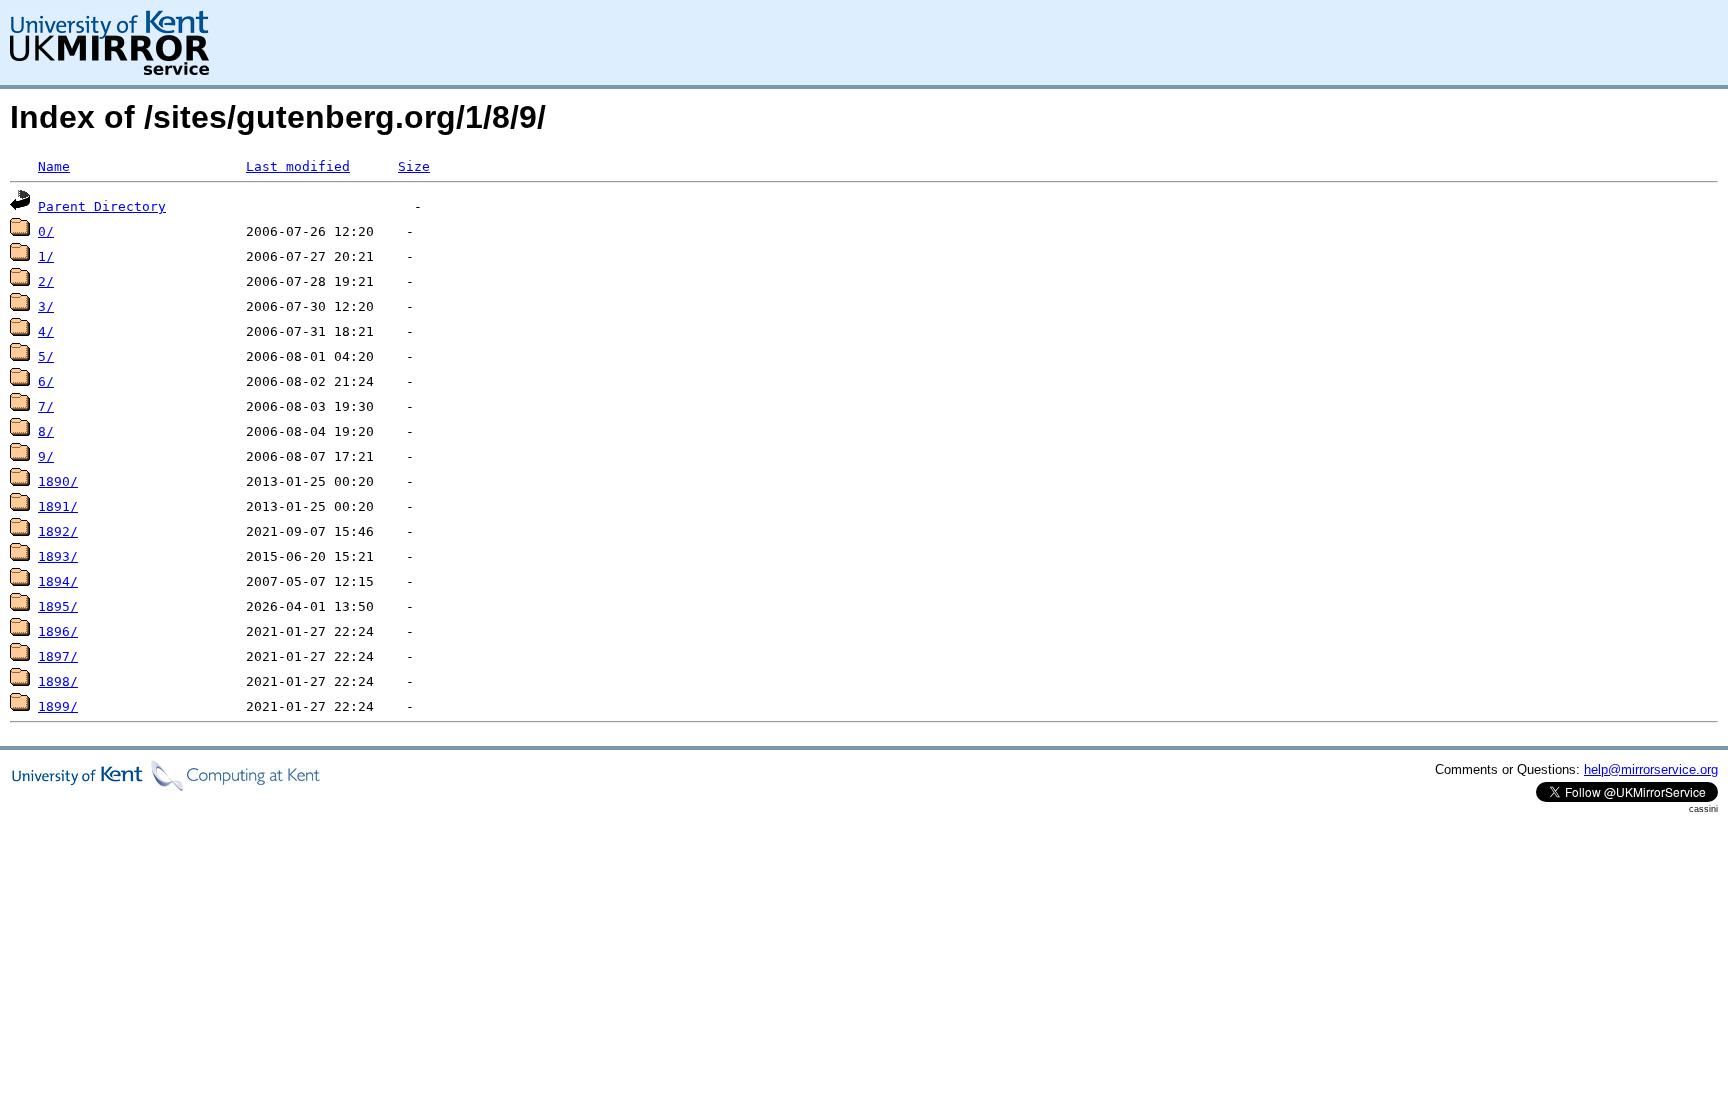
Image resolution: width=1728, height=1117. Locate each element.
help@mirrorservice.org (1651, 769)
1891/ (58, 506)
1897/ (58, 656)
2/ (46, 281)
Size (414, 166)
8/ (46, 431)
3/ (46, 306)
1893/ (58, 556)
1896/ (58, 631)
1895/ (58, 606)
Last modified (298, 166)
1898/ (58, 681)
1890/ (58, 481)
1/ (46, 256)
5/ (46, 356)
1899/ (58, 706)
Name (54, 166)
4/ (46, 331)
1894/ (58, 581)
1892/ (58, 531)
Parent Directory (102, 206)
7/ (46, 406)
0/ (46, 231)
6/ (46, 381)
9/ (46, 456)
